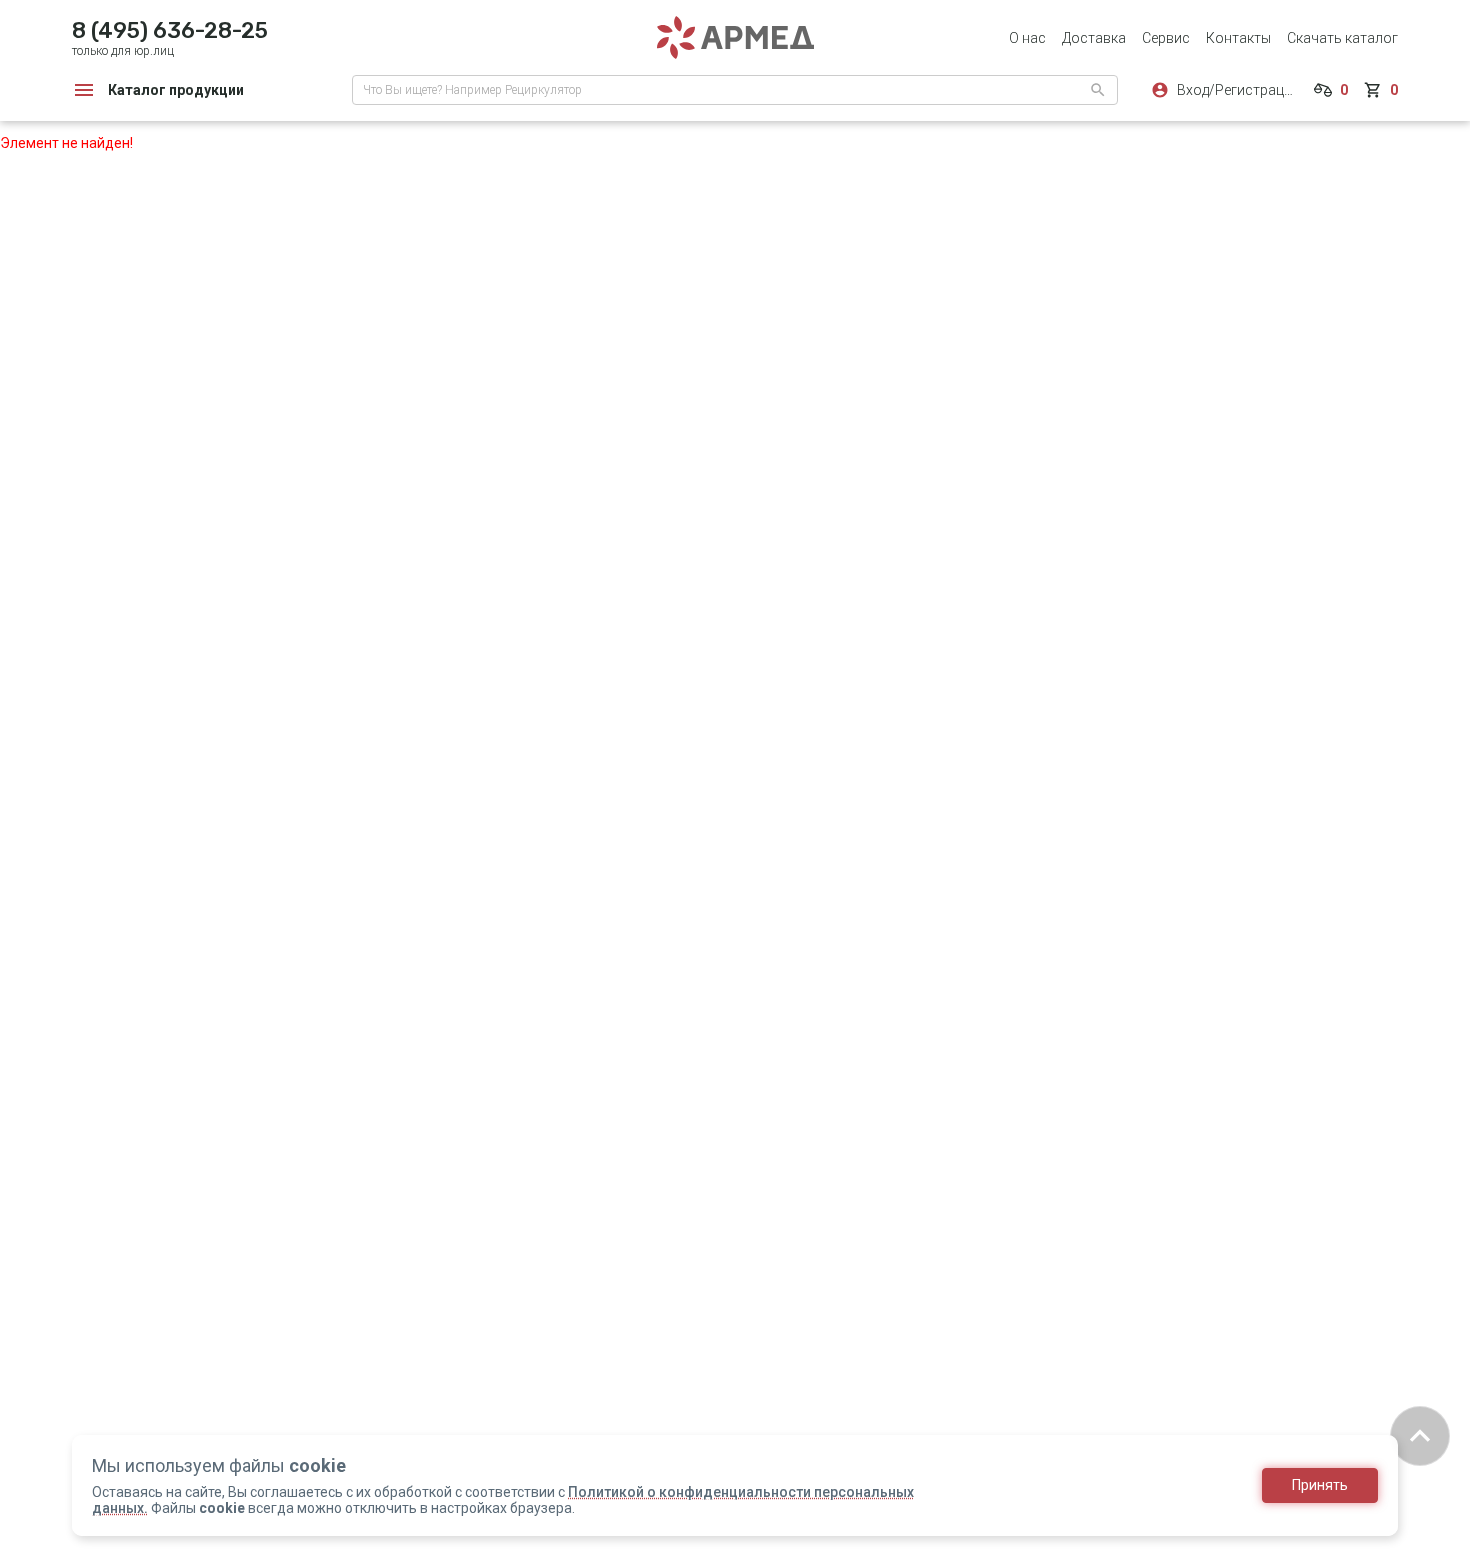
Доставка (1094, 38)
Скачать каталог (1342, 38)
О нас (1027, 38)
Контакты (1238, 38)
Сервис (1166, 38)
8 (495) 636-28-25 (170, 30)
